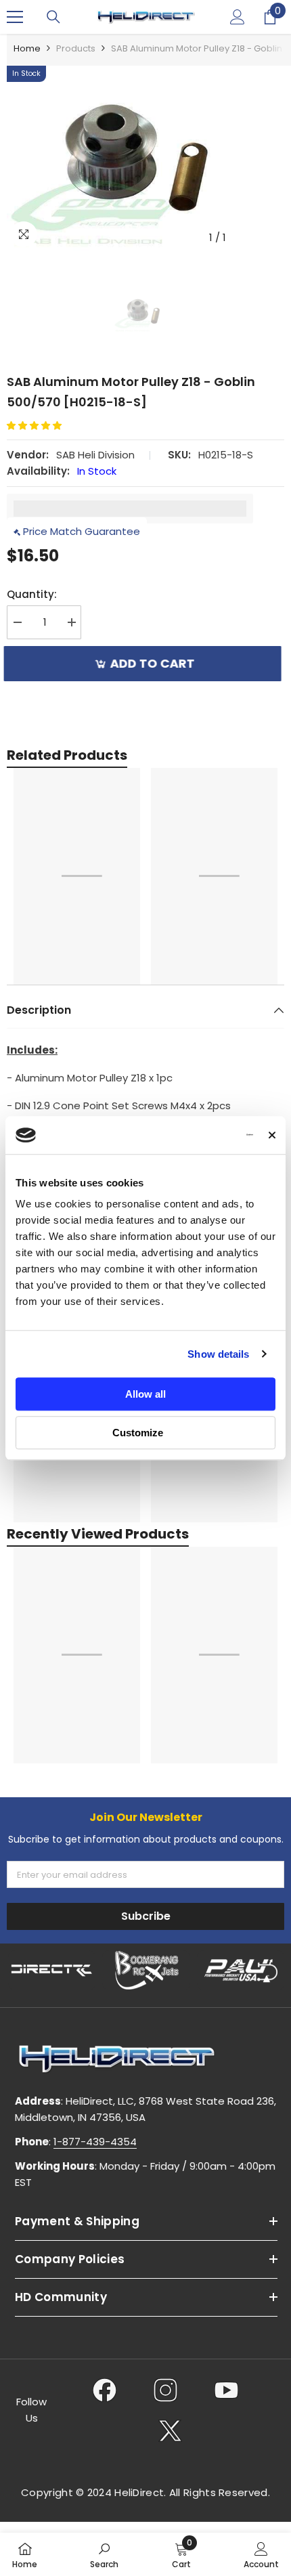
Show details (218, 1354)
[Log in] (238, 17)
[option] (145, 158)
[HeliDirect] (52, 1970)
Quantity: (32, 594)
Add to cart (155, 663)
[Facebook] (105, 2390)
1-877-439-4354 (95, 2142)
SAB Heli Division (95, 455)
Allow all (145, 1394)
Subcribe (146, 1916)
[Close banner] (272, 1135)
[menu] (15, 17)
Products (76, 48)
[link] (104, 2554)
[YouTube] (226, 2390)
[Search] (53, 17)
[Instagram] (165, 2390)
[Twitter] (170, 2430)
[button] (39, 426)
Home (27, 48)
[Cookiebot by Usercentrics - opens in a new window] (194, 1135)
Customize (138, 1433)
